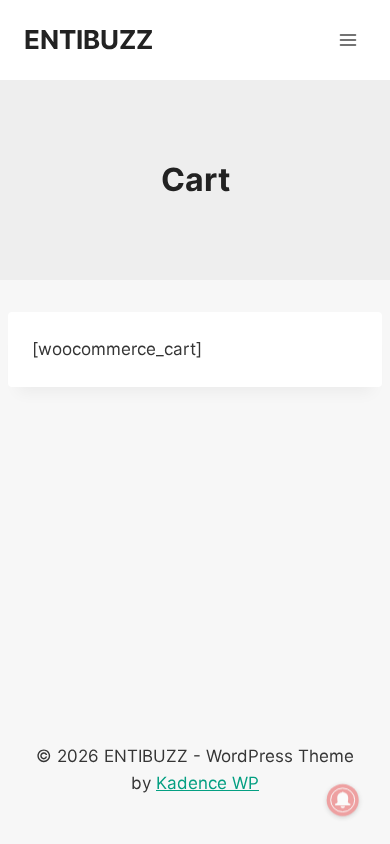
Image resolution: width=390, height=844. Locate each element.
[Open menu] (347, 39)
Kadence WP (207, 783)
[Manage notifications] (343, 800)
